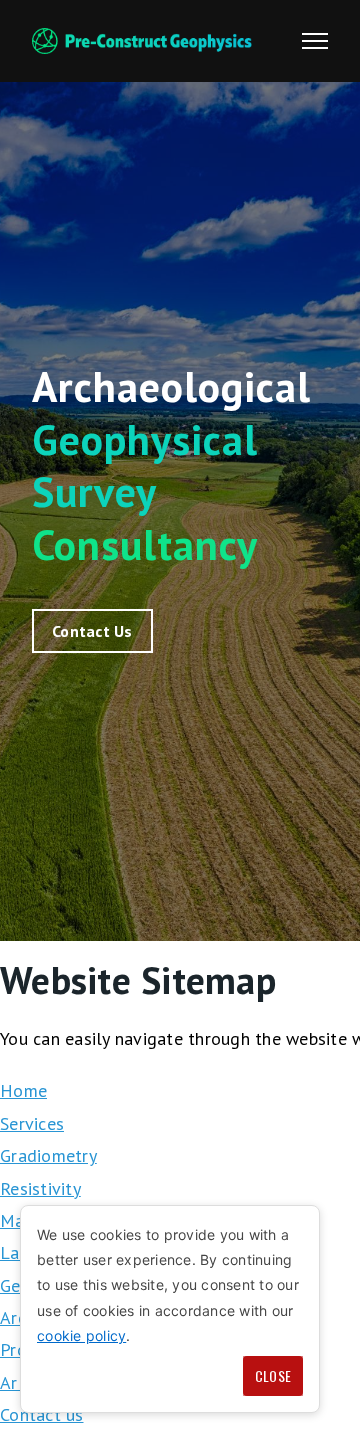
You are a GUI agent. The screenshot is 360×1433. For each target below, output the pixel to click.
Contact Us (92, 631)
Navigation (315, 41)
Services (32, 1123)
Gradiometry (48, 1155)
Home (23, 1090)
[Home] (142, 41)
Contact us (42, 1414)
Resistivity (40, 1188)
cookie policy (81, 1335)
